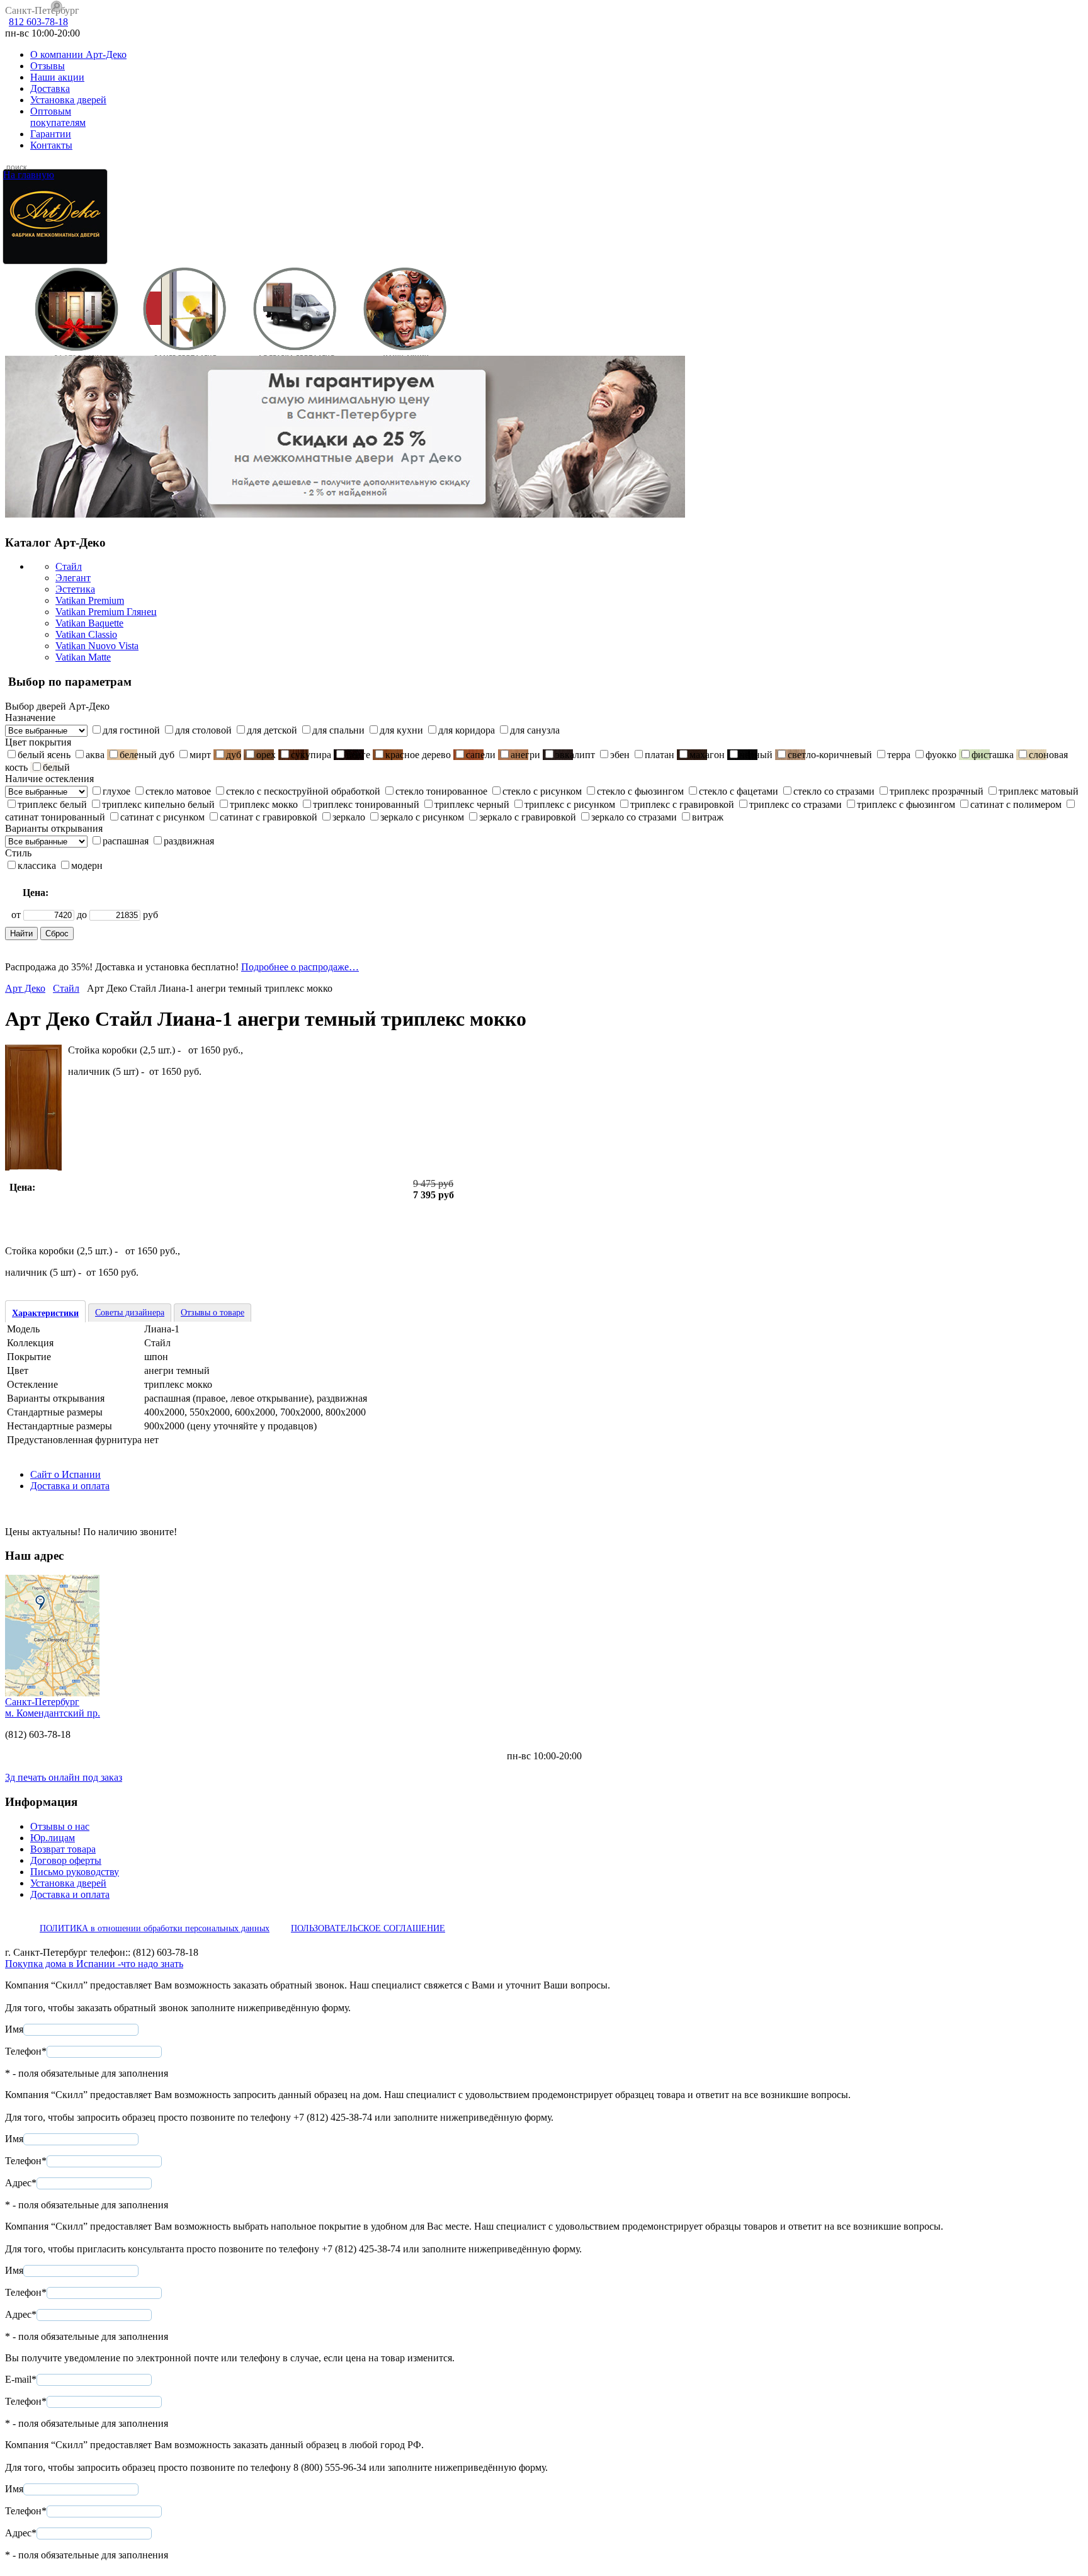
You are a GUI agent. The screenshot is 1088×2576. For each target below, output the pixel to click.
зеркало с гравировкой (528, 817)
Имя (14, 2029)
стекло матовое (178, 791)
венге (358, 755)
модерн (87, 865)
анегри (525, 755)
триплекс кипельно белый (158, 804)
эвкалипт (575, 755)
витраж (708, 817)
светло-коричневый (830, 755)
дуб (234, 755)
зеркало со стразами (634, 817)
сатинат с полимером (1016, 804)
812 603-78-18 (38, 22)
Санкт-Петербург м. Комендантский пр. (53, 1707)
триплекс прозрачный (937, 791)
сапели (481, 755)
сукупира (311, 755)
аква (95, 755)
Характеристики (45, 1313)
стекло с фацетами (739, 791)
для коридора (467, 730)
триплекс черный (472, 804)
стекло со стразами (834, 791)
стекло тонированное (441, 791)
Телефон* (26, 2051)
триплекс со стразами (796, 804)
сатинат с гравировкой (269, 817)
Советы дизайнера (130, 1313)
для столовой (203, 730)
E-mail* (21, 2379)
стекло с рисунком (542, 791)
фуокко (941, 755)
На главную (29, 175)
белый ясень (44, 755)
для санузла (535, 730)
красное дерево (418, 755)
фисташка (993, 755)
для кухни (401, 730)
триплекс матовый (1039, 791)
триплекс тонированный (366, 804)
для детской (272, 730)
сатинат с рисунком (162, 817)
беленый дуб (147, 755)
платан (660, 755)
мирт (200, 755)
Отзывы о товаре (212, 1313)
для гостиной (131, 730)
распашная (126, 841)
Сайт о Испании (65, 1474)
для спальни (338, 730)
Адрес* (21, 2183)
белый (56, 767)
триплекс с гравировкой (682, 804)
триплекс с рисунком (570, 804)
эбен (620, 755)
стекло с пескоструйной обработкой (303, 791)
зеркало (349, 817)
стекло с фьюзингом (640, 791)
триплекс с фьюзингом (906, 804)
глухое (116, 791)
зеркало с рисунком (422, 817)
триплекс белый (52, 804)
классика (37, 865)
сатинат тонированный (55, 817)
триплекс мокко (264, 804)
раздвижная (189, 841)
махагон (707, 755)
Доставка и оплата (70, 1486)
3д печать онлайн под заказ (64, 1777)
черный (756, 755)
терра (899, 755)
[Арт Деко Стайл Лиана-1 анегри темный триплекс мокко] (33, 1167)
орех (266, 755)
